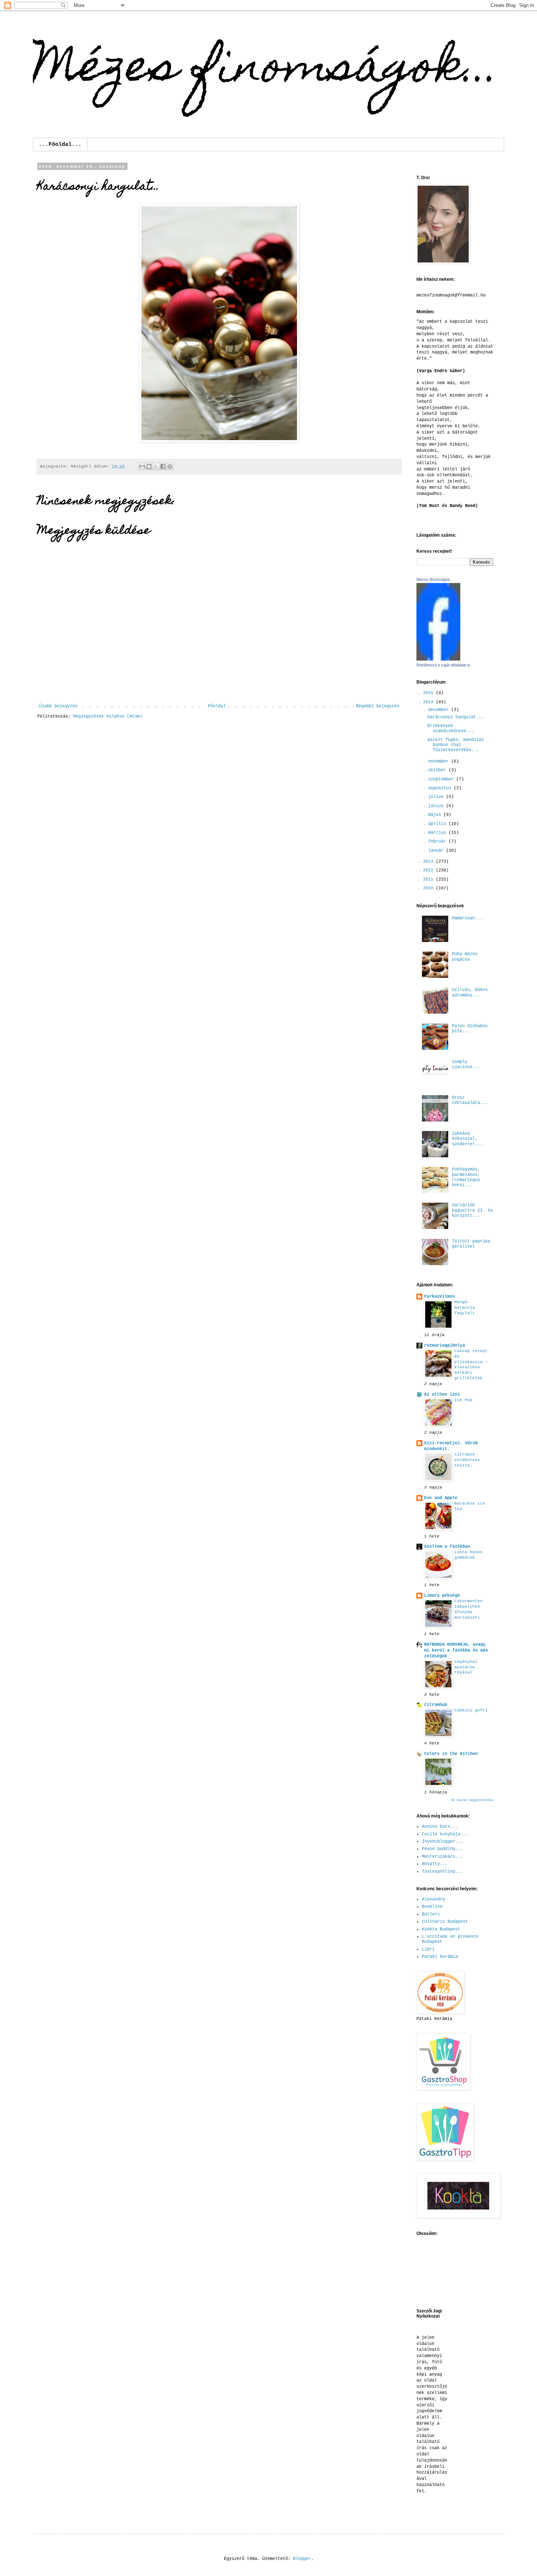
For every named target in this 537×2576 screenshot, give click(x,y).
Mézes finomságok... (266, 70)
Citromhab (436, 1705)
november (440, 761)
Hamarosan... (467, 918)
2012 (429, 870)
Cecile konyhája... (445, 1834)
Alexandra (433, 1899)
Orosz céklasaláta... (470, 1100)
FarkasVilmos (439, 1297)
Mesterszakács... (442, 1857)
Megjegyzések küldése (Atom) (108, 716)
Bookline (432, 1907)
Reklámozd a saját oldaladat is (443, 665)
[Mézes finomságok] (438, 659)
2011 (429, 880)
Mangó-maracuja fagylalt (465, 1308)
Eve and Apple (441, 1498)
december (440, 710)
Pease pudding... (442, 1849)
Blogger (302, 2559)
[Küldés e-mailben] (142, 466)
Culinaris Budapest (445, 1922)
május (436, 815)
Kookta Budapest (441, 1929)
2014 (429, 702)
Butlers (431, 1914)
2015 (429, 693)
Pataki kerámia (440, 1957)
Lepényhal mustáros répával (466, 1667)
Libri (428, 1949)
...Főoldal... (60, 145)
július (437, 797)
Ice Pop (463, 1400)
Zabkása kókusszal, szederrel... (467, 1139)
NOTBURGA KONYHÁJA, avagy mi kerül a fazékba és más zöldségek (456, 1650)
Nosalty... (435, 1864)
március (438, 833)
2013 (429, 862)
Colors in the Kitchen (451, 1754)
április (438, 824)
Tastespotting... (442, 1872)
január (437, 851)
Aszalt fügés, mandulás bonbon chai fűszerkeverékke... (456, 745)
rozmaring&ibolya (445, 1346)
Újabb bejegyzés (58, 706)
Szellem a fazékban (447, 1547)
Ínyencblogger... (442, 1842)
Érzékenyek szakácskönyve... (451, 729)
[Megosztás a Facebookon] (163, 466)
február (438, 841)
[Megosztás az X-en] (156, 466)
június (437, 806)
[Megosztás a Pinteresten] (170, 466)
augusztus (441, 788)
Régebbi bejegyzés (378, 706)
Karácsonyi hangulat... (456, 717)
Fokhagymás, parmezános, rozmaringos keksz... (466, 1177)
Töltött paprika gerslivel (471, 1244)
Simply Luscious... (466, 1064)
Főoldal (217, 706)
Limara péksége (442, 1596)
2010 (429, 888)
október (438, 770)
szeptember (442, 779)
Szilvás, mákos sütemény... (470, 992)
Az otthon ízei (442, 1395)
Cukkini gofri (471, 1710)
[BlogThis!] (149, 466)
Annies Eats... (440, 1827)
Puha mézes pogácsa (465, 957)
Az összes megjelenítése (472, 1800)
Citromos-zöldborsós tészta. (467, 1460)
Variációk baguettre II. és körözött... (472, 1211)
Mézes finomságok (433, 579)
